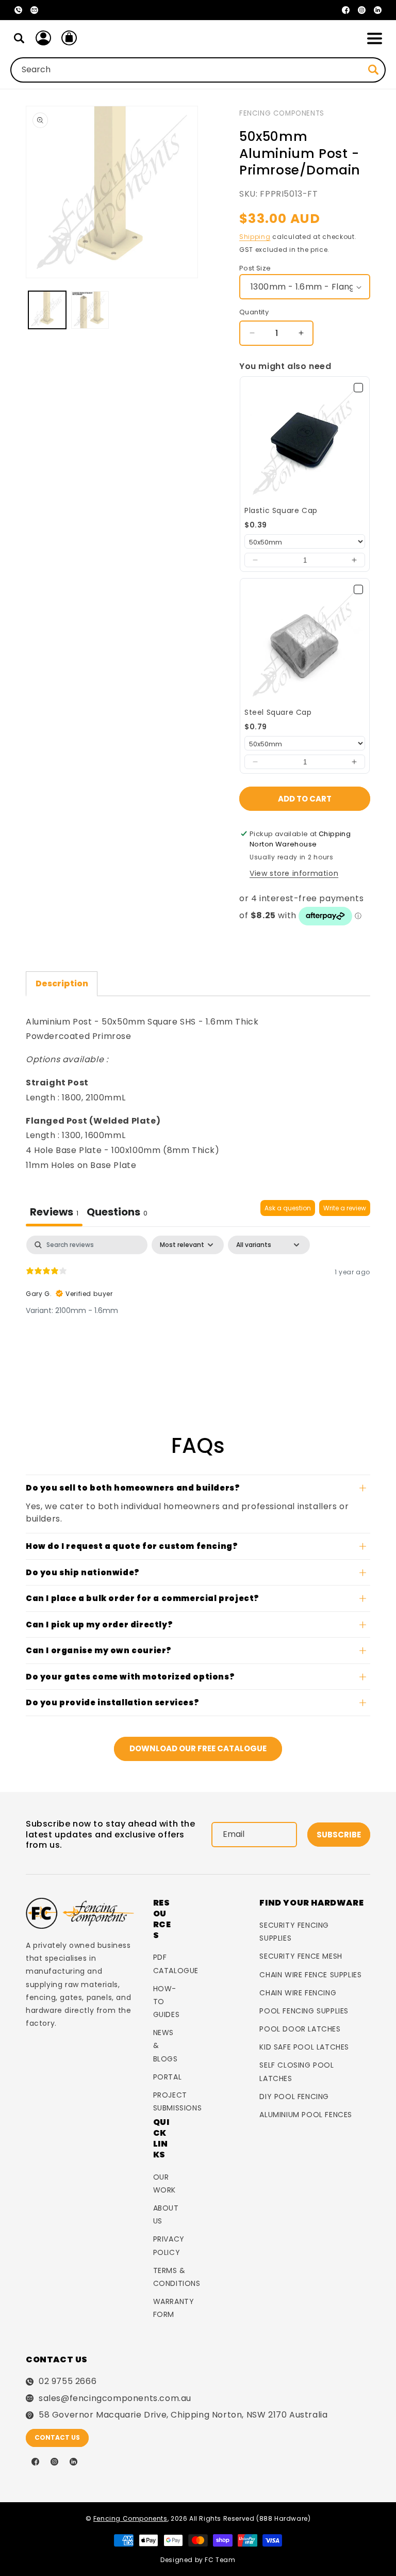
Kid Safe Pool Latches (304, 2047)
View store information (294, 873)
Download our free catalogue (198, 1748)
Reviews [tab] (54, 1212)
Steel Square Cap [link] (278, 713)
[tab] (117, 1213)
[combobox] (198, 70)
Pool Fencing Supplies (304, 2011)
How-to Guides (167, 2002)
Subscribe (339, 1835)
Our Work (164, 2183)
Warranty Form (174, 2308)
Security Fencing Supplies (294, 1932)
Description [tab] (62, 983)
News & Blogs (166, 2045)
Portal (168, 2077)
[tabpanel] (198, 1302)
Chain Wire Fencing (298, 1993)
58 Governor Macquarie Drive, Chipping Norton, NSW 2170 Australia (183, 2415)
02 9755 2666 (68, 2381)
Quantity (254, 312)
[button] (374, 38)
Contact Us (57, 2437)
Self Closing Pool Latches (296, 2071)
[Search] (19, 38)
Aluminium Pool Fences (306, 2115)
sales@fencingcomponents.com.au (115, 2398)
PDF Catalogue (176, 1964)
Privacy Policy (169, 2245)
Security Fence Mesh (301, 1956)
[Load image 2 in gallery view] (90, 310)
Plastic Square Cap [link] (281, 511)
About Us (166, 2214)
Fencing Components (282, 113)
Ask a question (288, 1208)
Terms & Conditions (177, 2277)
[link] (305, 441)
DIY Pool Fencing (294, 2097)
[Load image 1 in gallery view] (47, 310)
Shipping (255, 237)
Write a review (345, 1208)
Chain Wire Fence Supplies (310, 1975)
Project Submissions (178, 2101)
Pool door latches (300, 2029)
